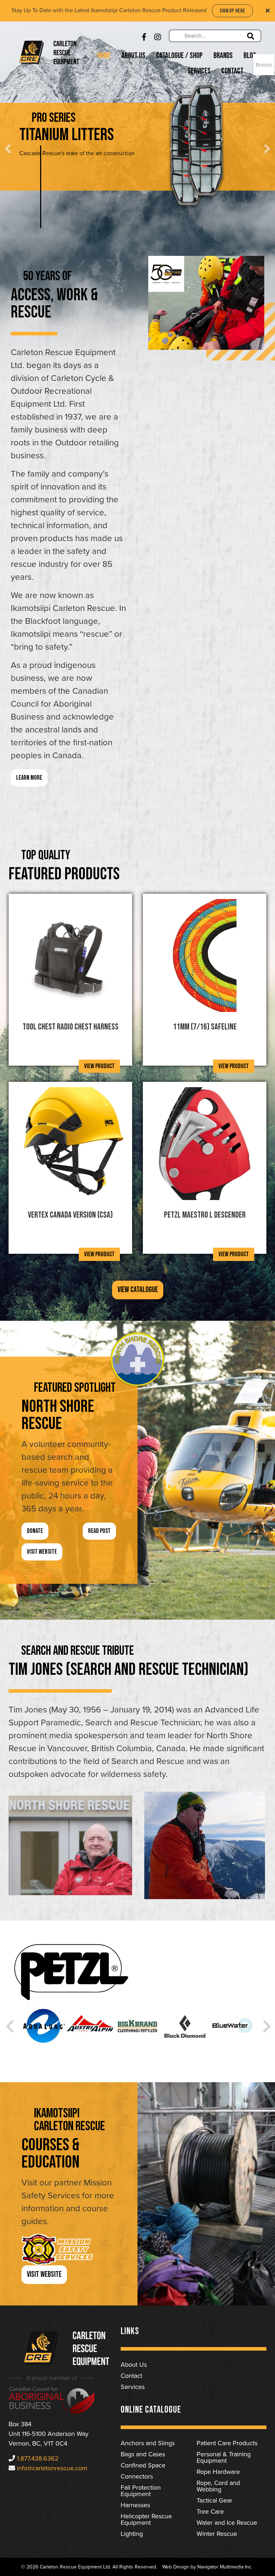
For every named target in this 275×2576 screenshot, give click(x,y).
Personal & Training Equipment (224, 2457)
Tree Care (210, 2512)
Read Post (99, 1531)
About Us (133, 56)
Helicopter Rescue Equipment (146, 2519)
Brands (223, 56)
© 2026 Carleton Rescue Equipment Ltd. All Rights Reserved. (89, 2567)
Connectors (137, 2476)
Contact (232, 71)
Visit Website (42, 1552)
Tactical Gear (214, 2500)
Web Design (176, 2567)
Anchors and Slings (148, 2443)
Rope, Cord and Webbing (218, 2486)
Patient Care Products (227, 2443)
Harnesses (135, 2505)
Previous (9, 2023)
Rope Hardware (218, 2472)
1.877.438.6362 (38, 2458)
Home (104, 56)
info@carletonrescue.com (52, 2468)
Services (199, 71)
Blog (250, 56)
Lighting (132, 2534)
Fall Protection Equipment (141, 2491)
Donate (35, 1531)
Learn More (120, 171)
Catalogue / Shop (179, 56)
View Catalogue (138, 1290)
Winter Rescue (217, 2534)
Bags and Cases (143, 2454)
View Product (99, 1066)
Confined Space (143, 2465)
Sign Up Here (232, 11)
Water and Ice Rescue (227, 2523)
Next (266, 2023)
